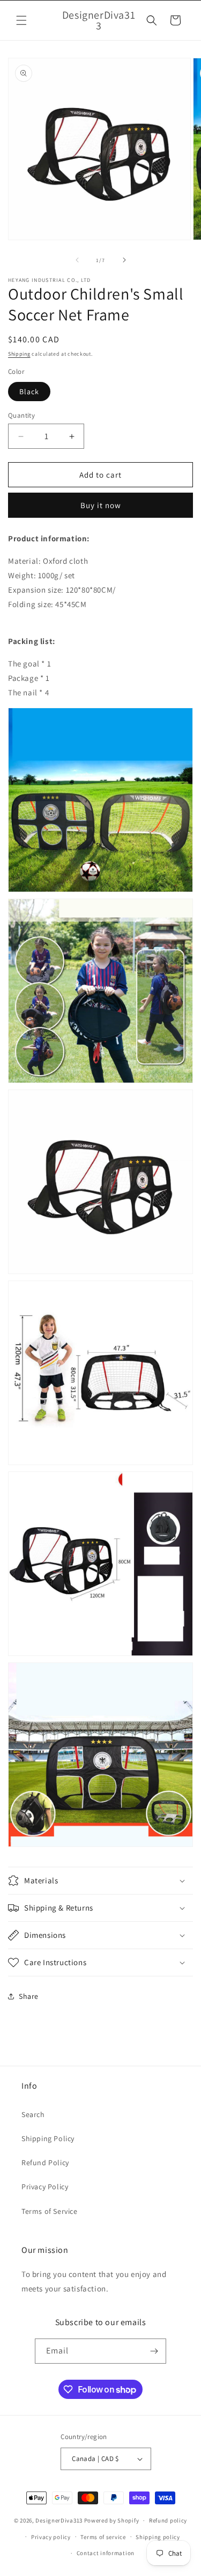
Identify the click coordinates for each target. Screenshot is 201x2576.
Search (33, 2114)
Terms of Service (50, 2211)
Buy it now (101, 505)
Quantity (21, 415)
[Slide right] (124, 260)
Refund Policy (45, 2163)
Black (29, 392)
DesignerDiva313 (59, 2520)
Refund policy (168, 2520)
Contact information (106, 2553)
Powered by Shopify (112, 2520)
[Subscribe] (154, 2351)
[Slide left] (77, 260)
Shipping (19, 354)
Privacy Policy (45, 2187)
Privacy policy (51, 2537)
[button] (21, 20)
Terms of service (103, 2537)
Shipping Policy (48, 2138)
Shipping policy (158, 2537)
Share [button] (29, 1996)
